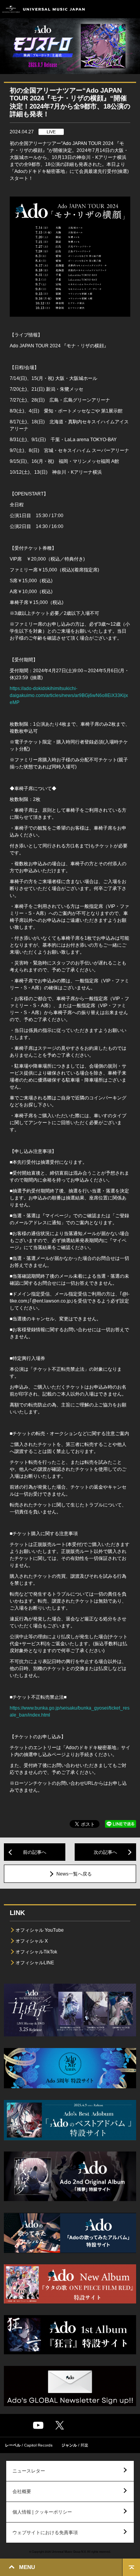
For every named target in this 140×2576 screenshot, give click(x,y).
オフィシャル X (32, 1941)
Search (114, 9)
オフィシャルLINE (35, 1963)
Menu (131, 9)
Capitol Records (38, 2445)
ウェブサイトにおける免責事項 (45, 2533)
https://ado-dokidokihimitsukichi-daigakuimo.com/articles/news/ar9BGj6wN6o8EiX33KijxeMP (69, 695)
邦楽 (84, 2445)
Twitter (59, 2425)
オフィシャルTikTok (36, 1952)
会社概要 (22, 2491)
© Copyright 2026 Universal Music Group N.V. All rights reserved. (70, 2552)
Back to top (131, 2567)
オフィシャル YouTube (40, 1930)
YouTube (38, 2425)
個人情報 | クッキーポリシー (42, 2512)
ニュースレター (29, 2471)
